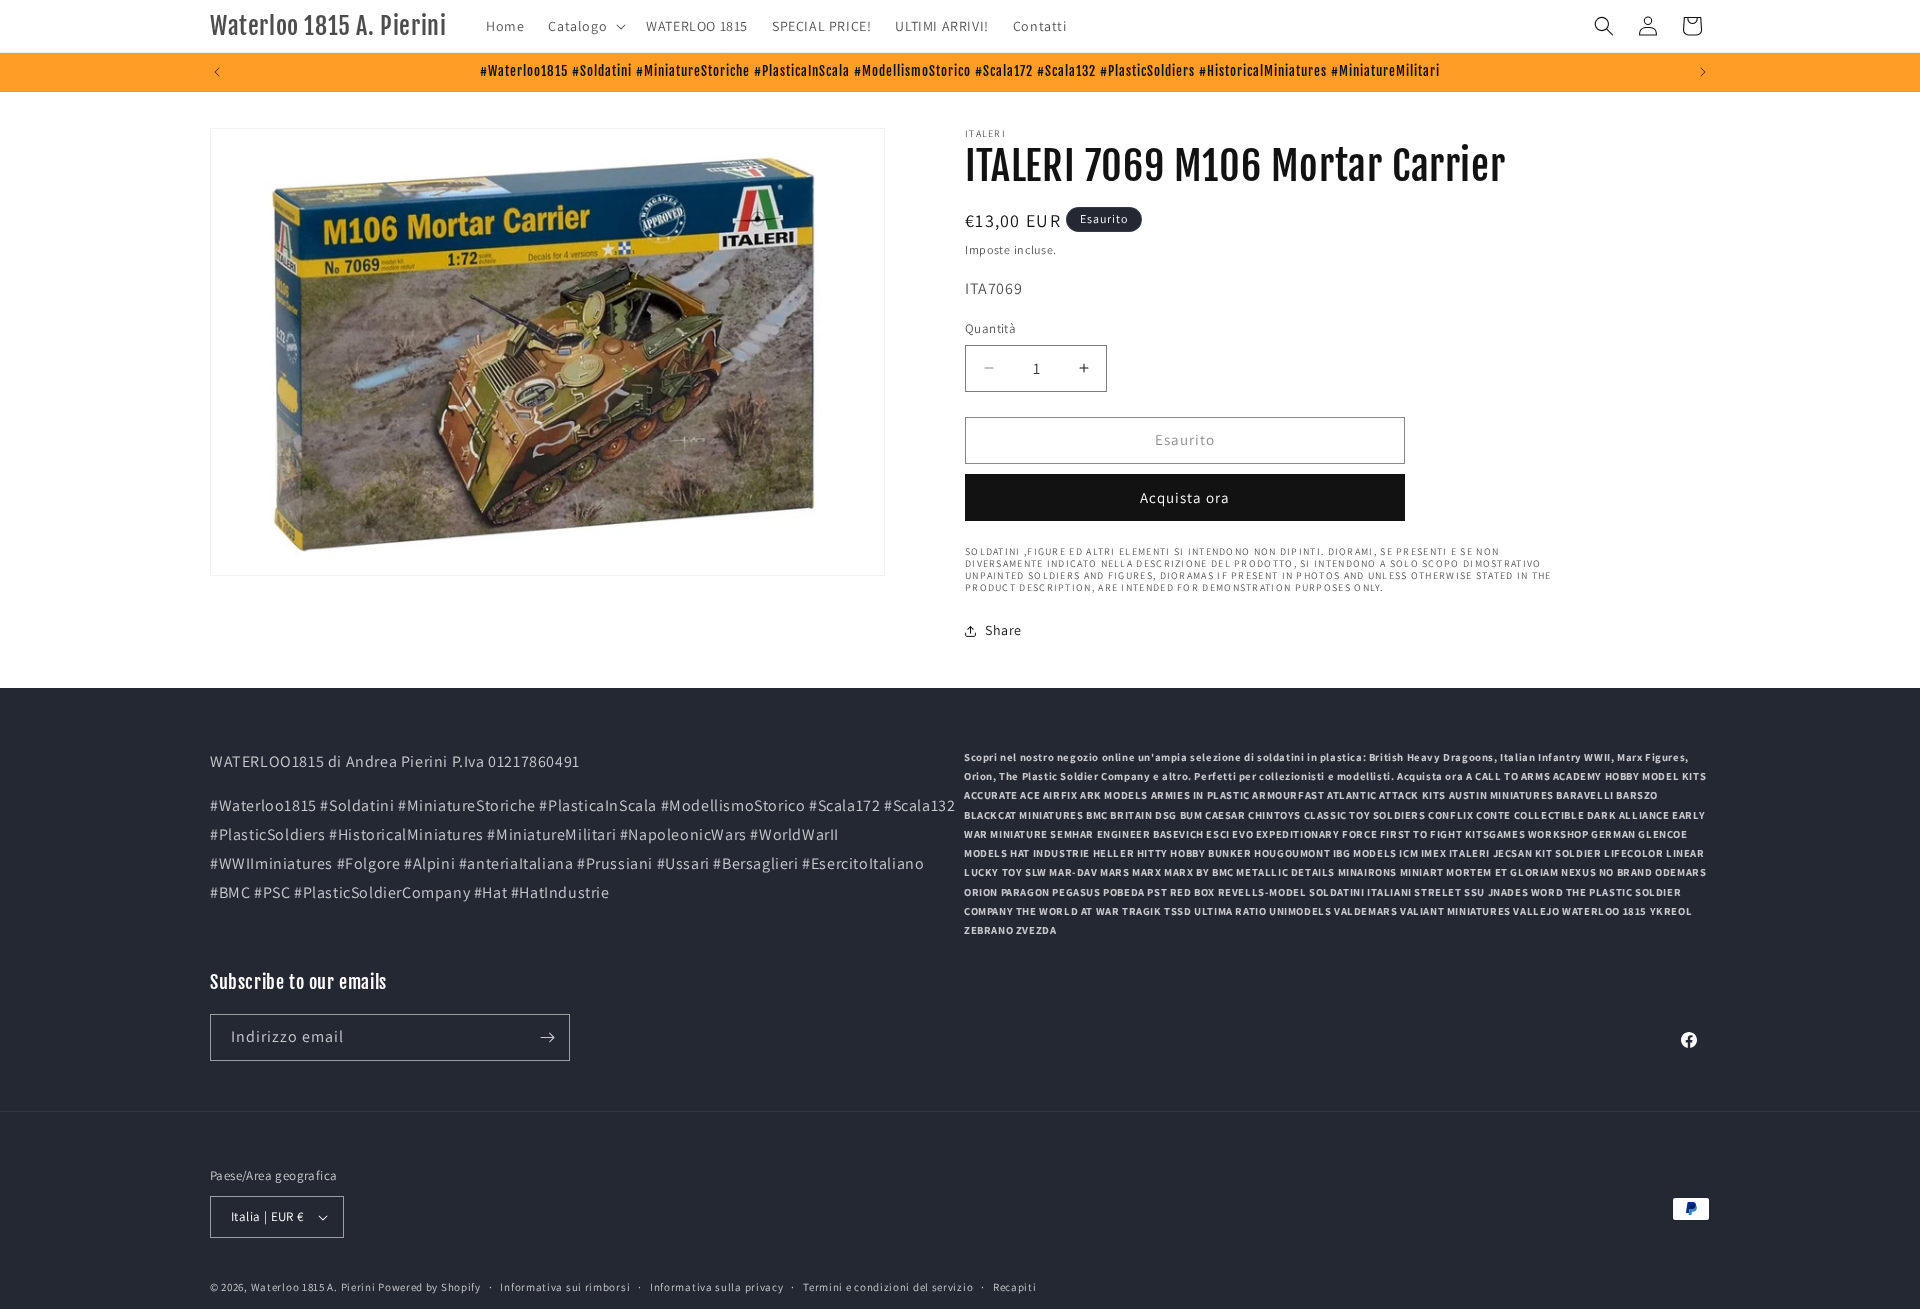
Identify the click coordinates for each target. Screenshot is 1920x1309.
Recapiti (1015, 1286)
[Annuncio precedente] (217, 72)
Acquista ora (1185, 497)
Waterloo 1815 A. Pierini (313, 1287)
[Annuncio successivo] (1703, 72)
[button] (585, 26)
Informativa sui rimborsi (565, 1286)
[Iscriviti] (547, 1037)
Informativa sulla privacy (717, 1286)
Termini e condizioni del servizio (888, 1286)
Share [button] (1003, 630)
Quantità (990, 328)
